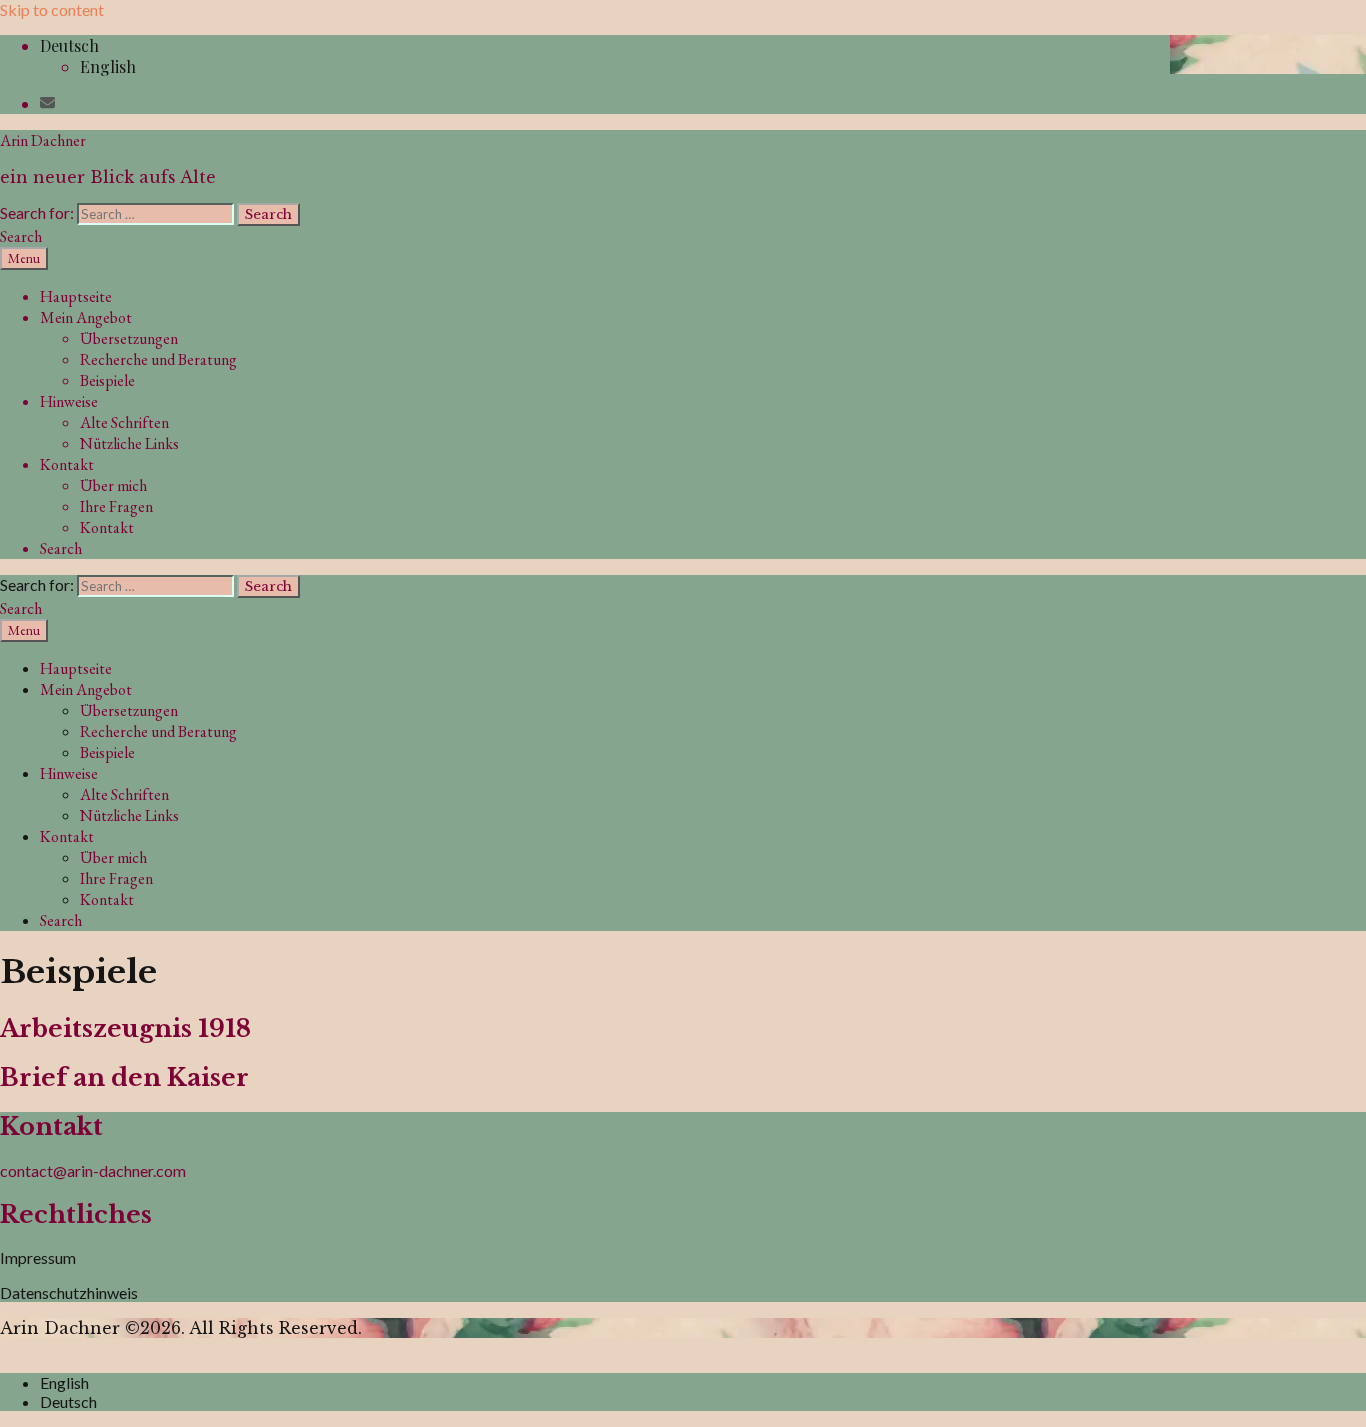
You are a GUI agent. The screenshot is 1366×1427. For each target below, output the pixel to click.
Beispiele (107, 380)
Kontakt (67, 464)
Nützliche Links (129, 443)
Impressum (38, 1257)
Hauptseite (76, 296)
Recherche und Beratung (158, 359)
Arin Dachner (43, 140)
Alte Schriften (124, 422)
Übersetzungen (129, 338)
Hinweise (69, 401)
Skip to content (52, 9)
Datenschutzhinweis (69, 1292)
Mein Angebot (86, 317)
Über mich (113, 485)
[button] (69, 45)
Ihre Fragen (116, 506)
